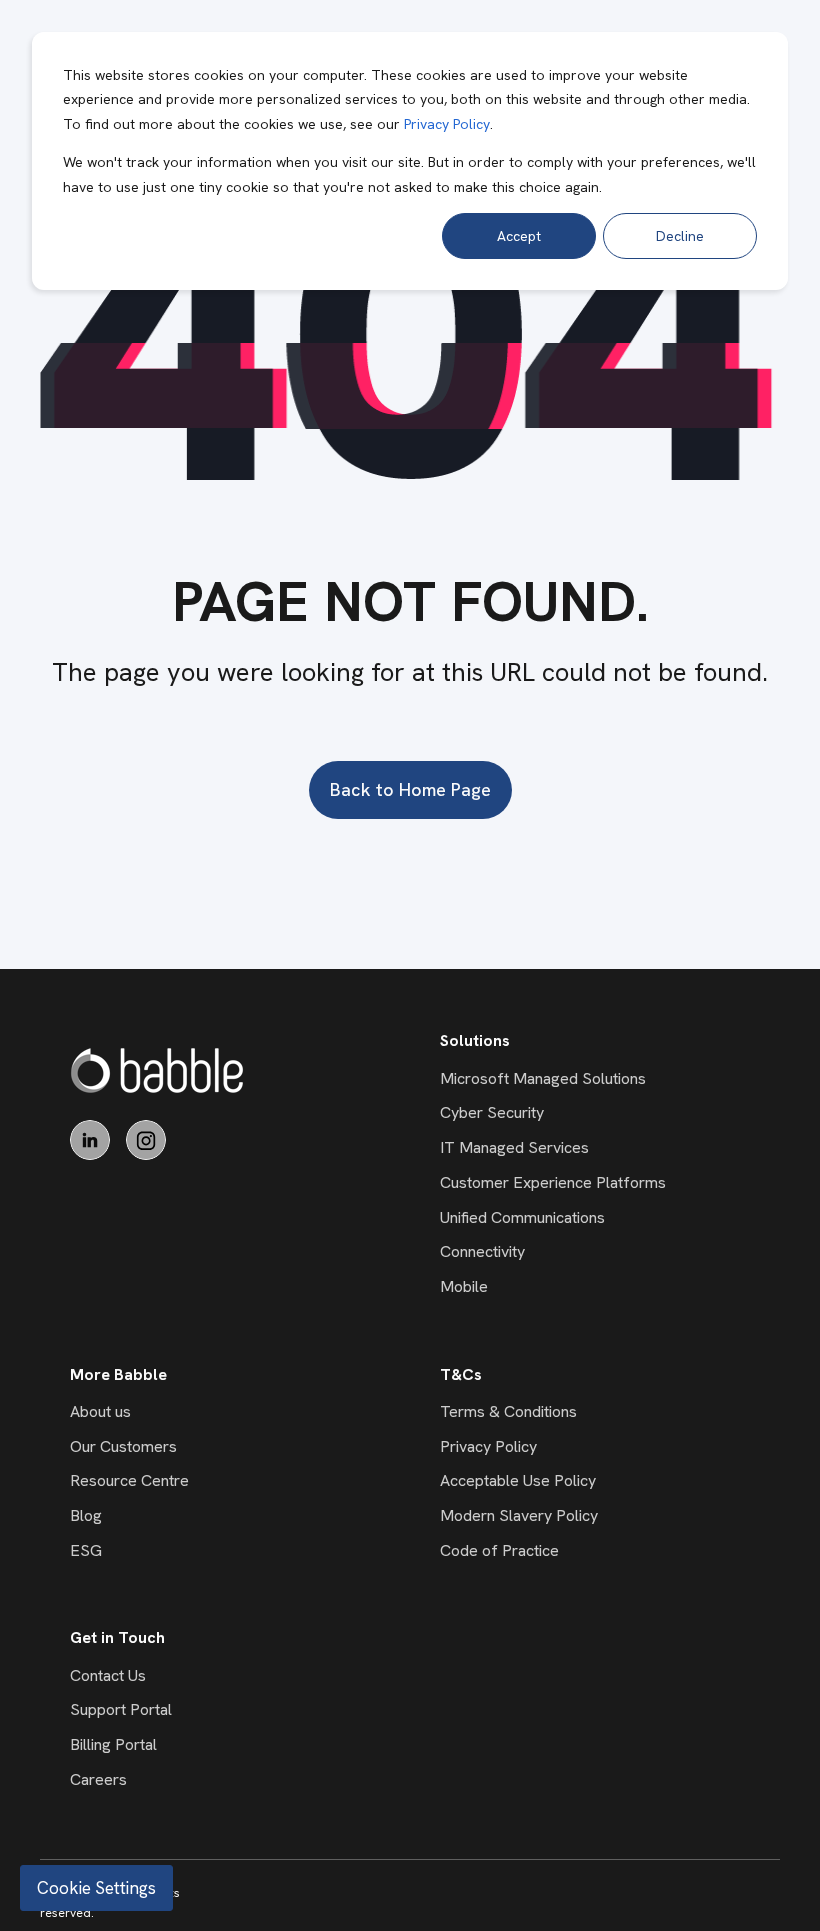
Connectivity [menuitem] (482, 1251)
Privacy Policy (447, 124)
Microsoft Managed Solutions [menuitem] (543, 1078)
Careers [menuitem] (98, 1779)
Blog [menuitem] (86, 1515)
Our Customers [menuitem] (123, 1446)
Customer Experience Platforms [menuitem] (553, 1182)
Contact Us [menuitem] (108, 1675)
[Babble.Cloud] (157, 1070)
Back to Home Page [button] (410, 789)
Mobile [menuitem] (464, 1286)
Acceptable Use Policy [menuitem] (518, 1480)
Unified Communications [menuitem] (522, 1217)
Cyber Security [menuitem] (492, 1112)
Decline (680, 236)
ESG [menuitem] (86, 1550)
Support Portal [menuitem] (121, 1709)
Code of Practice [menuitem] (499, 1550)
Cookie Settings (96, 1888)
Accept (519, 236)
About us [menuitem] (100, 1411)
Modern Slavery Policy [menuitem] (519, 1515)
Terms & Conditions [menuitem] (508, 1411)
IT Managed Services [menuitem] (514, 1147)
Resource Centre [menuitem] (129, 1480)
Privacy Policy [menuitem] (488, 1446)
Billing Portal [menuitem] (113, 1744)
